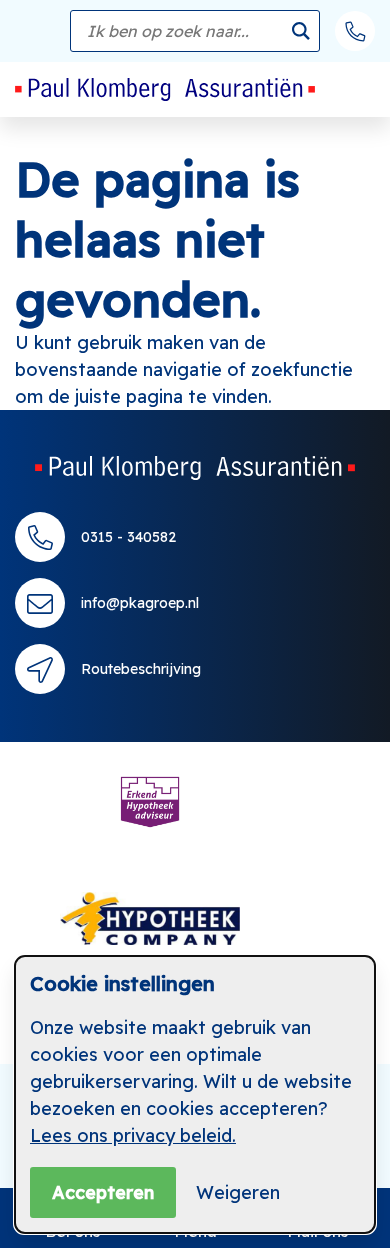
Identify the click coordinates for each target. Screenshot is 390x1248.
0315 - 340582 (128, 537)
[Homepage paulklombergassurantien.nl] (195, 468)
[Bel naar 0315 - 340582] (355, 31)
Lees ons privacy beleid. (133, 1135)
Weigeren (238, 1192)
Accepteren (103, 1192)
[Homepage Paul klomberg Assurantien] (165, 89)
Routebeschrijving (141, 669)
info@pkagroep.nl (140, 603)
